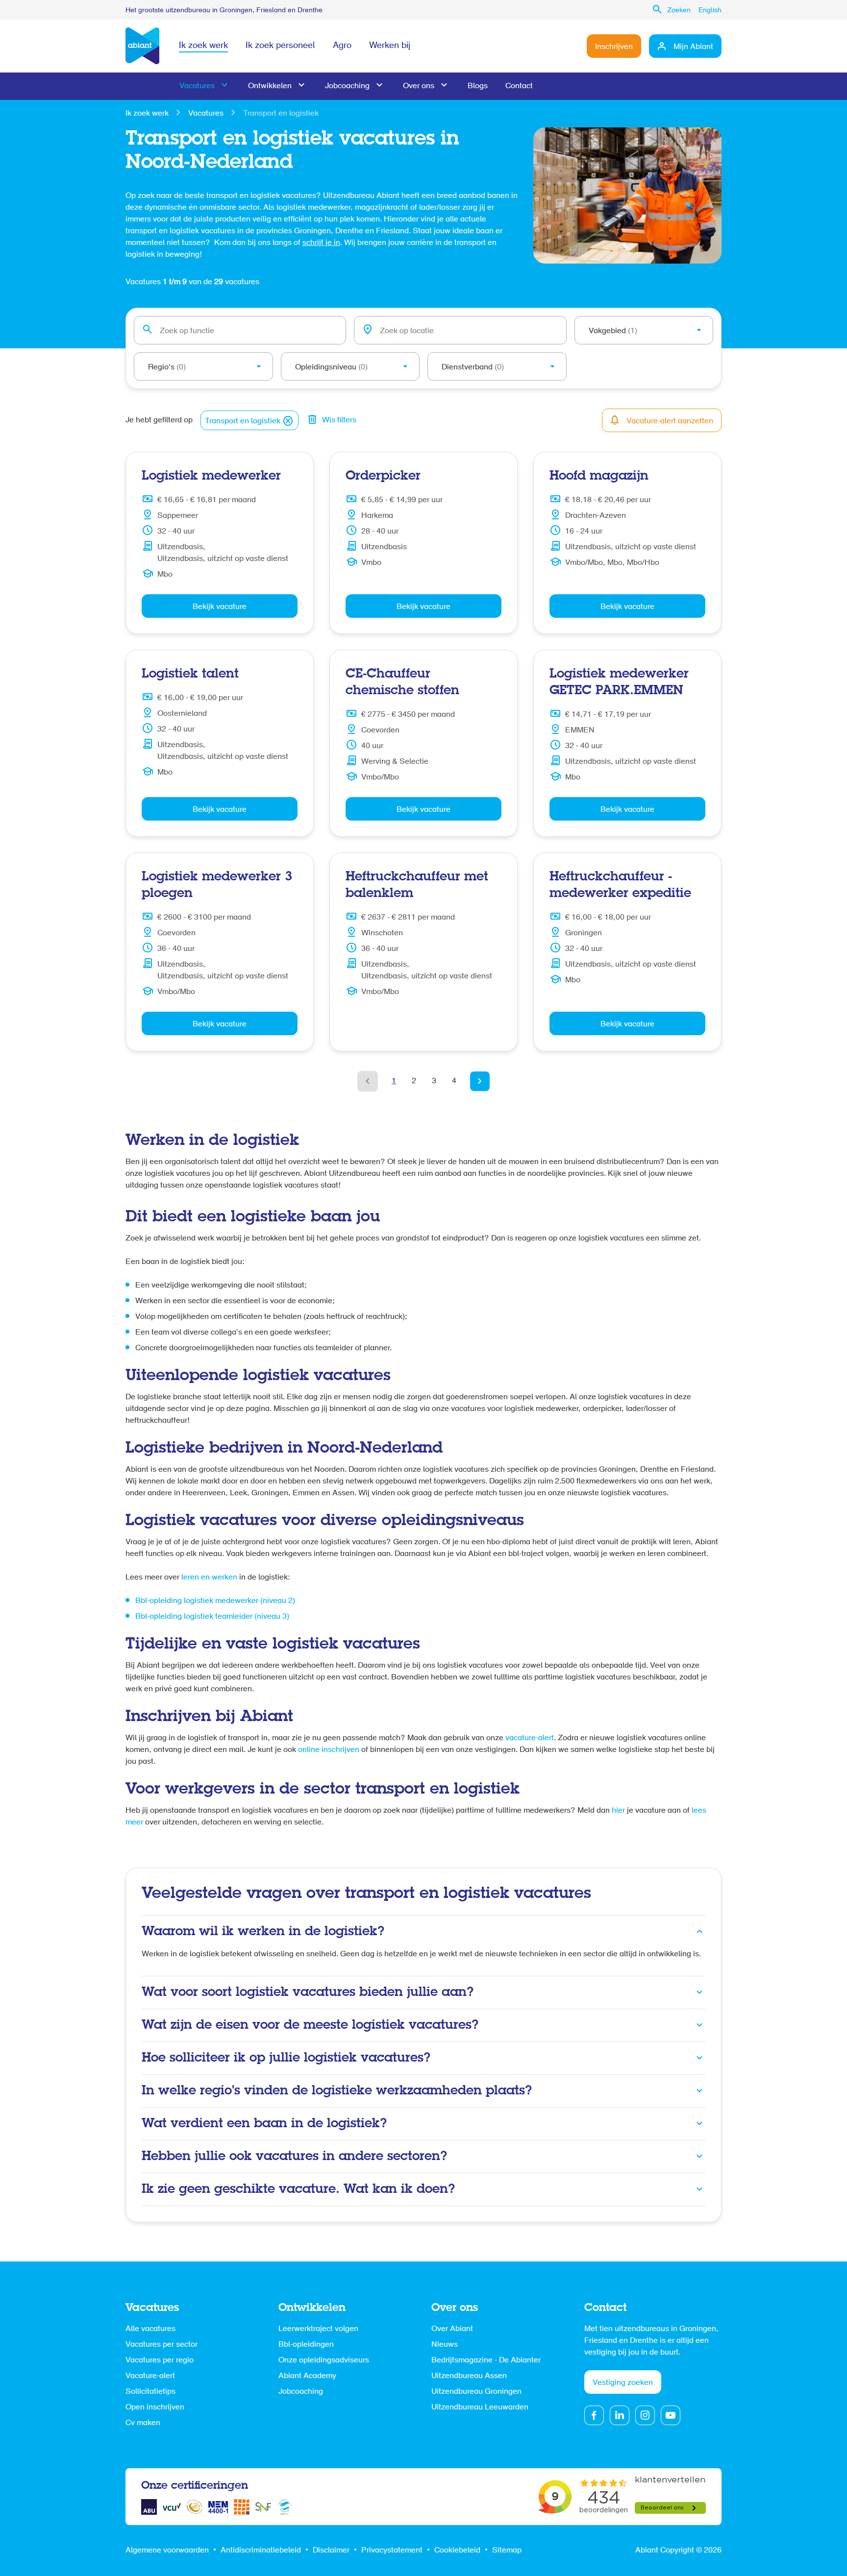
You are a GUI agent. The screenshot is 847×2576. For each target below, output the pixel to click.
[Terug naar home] (142, 46)
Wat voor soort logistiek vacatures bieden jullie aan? (308, 1993)
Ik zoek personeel (280, 46)
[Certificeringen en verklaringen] (149, 2507)
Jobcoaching (347, 86)
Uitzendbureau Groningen (476, 2392)
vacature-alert (530, 1738)
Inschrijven (614, 47)
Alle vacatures (150, 2329)
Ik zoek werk (203, 46)
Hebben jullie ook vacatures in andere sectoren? (294, 2157)
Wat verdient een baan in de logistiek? (264, 2124)
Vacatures (197, 86)
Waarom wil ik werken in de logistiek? (263, 1932)
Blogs (478, 86)
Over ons (419, 86)
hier (618, 1811)
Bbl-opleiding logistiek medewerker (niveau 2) (215, 1601)
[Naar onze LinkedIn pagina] (620, 2415)
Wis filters (339, 420)
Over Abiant (452, 2329)
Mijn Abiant (693, 47)
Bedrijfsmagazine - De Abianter (486, 2360)
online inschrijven (329, 1750)
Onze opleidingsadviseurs (324, 2360)
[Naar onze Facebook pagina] (594, 2415)
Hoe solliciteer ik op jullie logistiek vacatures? (286, 2058)
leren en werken (209, 1578)
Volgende (480, 1081)
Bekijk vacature (220, 607)
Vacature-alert (150, 2376)
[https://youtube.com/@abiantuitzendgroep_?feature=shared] (671, 2415)
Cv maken (143, 2423)
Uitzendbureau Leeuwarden (480, 2407)
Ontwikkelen (270, 86)
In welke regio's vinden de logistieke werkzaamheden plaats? (337, 2091)
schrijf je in (321, 243)
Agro (342, 46)
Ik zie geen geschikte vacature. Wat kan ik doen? (298, 2189)
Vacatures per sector (162, 2345)
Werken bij (390, 46)
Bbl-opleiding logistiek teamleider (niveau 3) (212, 1617)
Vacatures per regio (160, 2360)
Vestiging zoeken (623, 2383)
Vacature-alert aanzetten (670, 421)
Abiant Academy (307, 2376)
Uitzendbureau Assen (469, 2376)
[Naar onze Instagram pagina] (645, 2415)
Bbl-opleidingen (306, 2345)
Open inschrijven (155, 2407)
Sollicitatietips (150, 2392)
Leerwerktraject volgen (318, 2329)
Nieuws (445, 2345)
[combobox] (240, 330)
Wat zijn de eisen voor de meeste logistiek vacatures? (310, 2025)
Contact (519, 86)
